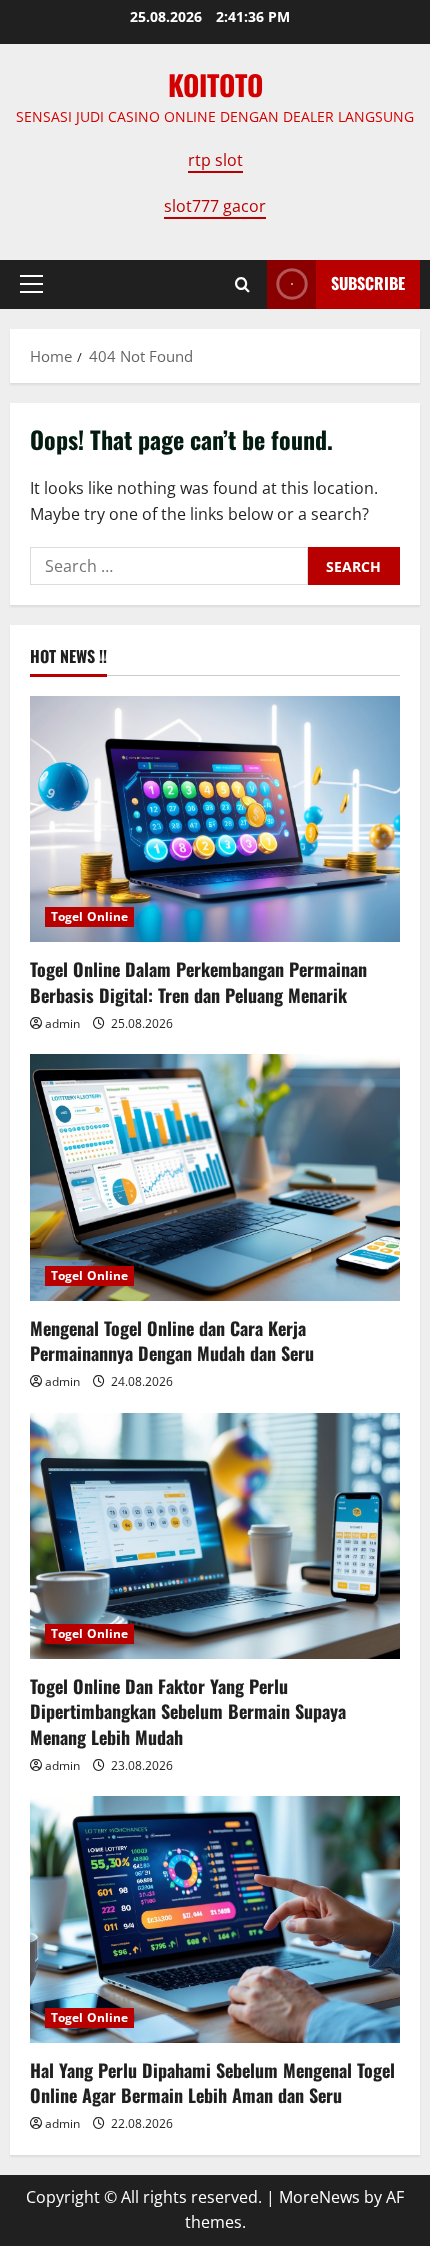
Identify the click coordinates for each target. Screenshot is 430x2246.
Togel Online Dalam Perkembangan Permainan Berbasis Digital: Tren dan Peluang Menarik (198, 981)
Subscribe (368, 283)
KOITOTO (215, 84)
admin (62, 1023)
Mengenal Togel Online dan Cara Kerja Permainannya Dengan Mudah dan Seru (172, 1340)
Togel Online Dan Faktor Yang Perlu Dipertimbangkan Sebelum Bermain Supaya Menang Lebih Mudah (188, 1711)
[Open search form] (242, 284)
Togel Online (89, 916)
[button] (31, 284)
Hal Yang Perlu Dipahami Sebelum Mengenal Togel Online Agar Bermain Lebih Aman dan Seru (212, 2082)
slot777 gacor (215, 206)
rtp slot (215, 160)
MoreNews (319, 2197)
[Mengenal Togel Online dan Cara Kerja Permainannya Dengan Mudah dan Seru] (215, 1177)
